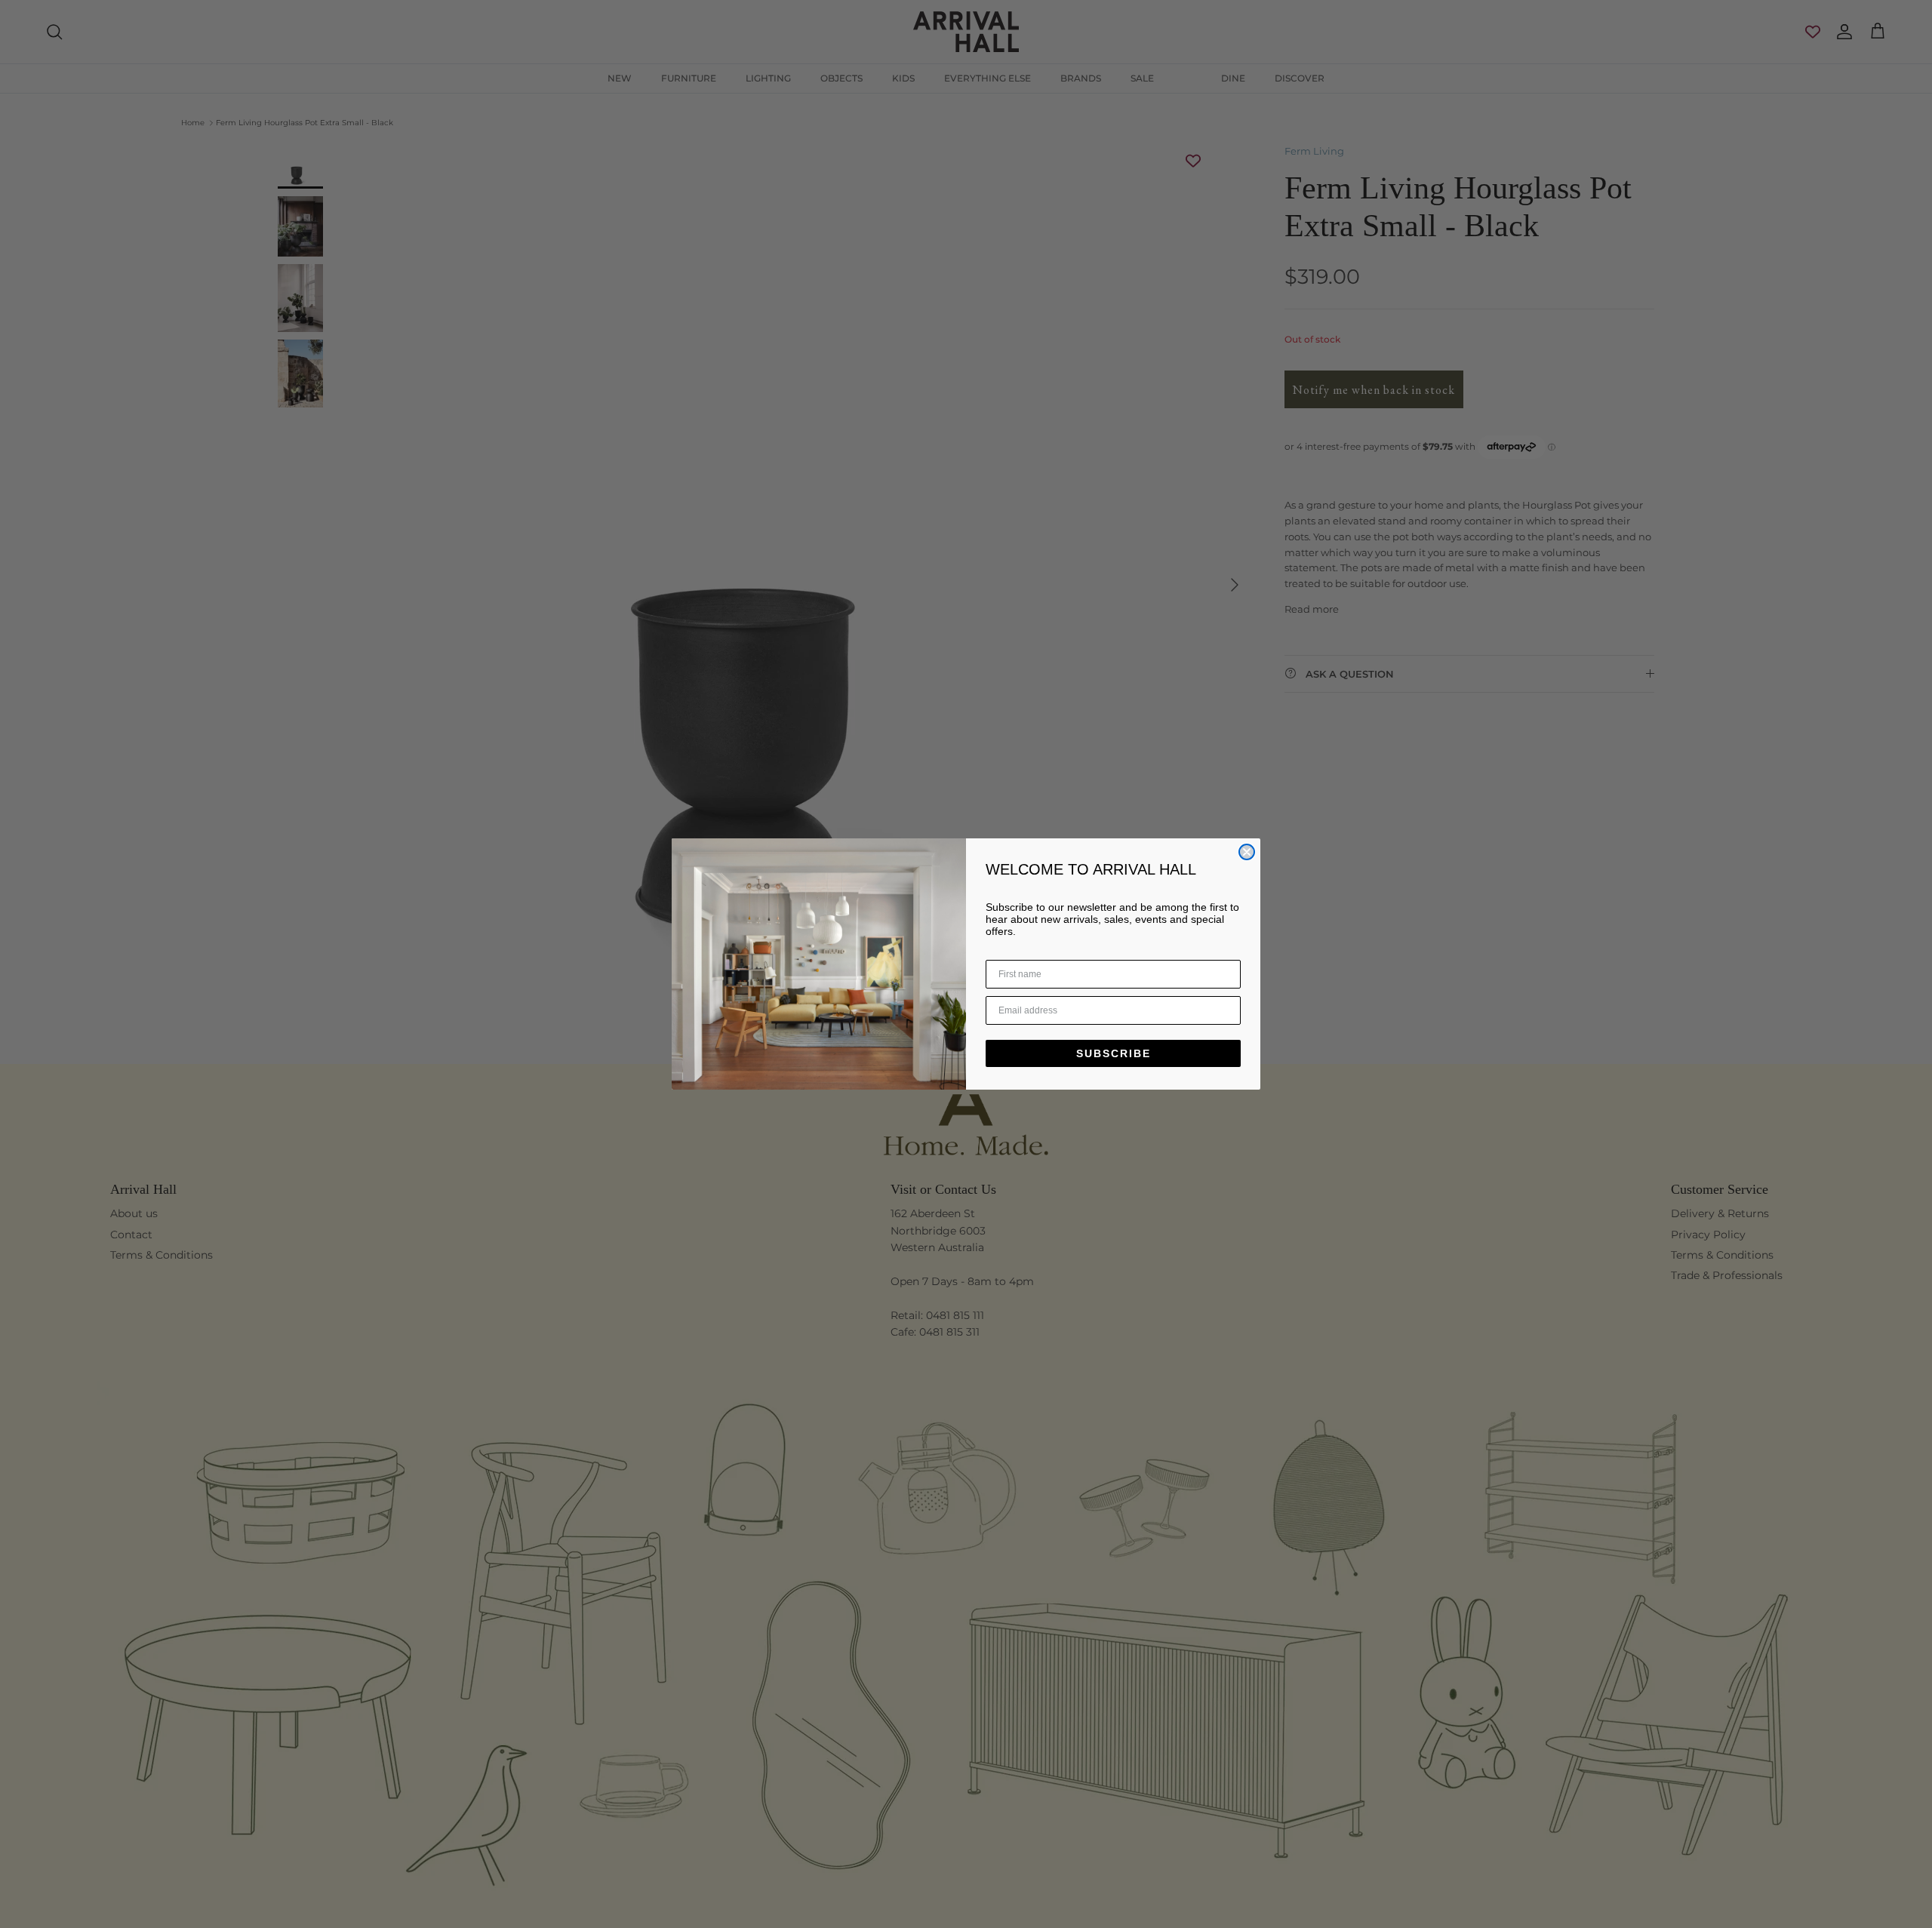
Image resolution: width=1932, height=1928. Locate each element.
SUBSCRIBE (1114, 1053)
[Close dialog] (1247, 852)
